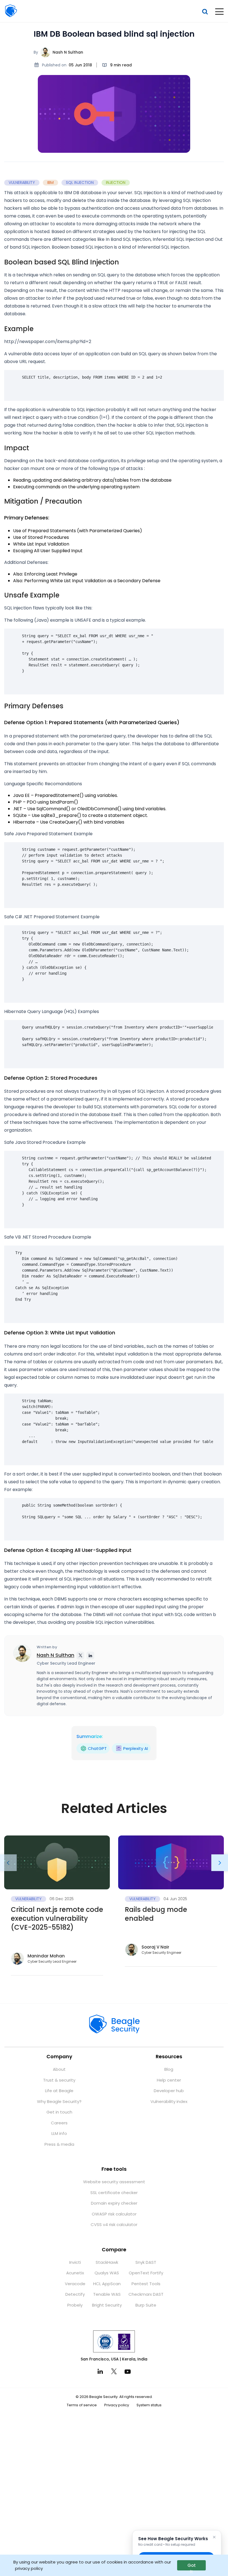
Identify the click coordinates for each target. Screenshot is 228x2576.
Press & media (59, 2144)
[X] (114, 2371)
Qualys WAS (107, 2273)
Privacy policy (117, 2405)
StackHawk (107, 2262)
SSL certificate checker (114, 2193)
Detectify (75, 2294)
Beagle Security (11, 11)
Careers (59, 2123)
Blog (169, 2069)
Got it (192, 2566)
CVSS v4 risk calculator (114, 2224)
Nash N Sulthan (68, 52)
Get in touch (59, 2112)
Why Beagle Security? (59, 2101)
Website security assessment (114, 2182)
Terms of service (82, 2405)
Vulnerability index (169, 2101)
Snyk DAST (146, 2262)
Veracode (75, 2284)
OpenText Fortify (146, 2273)
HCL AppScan (107, 2284)
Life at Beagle (59, 2091)
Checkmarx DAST (146, 2294)
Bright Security (107, 2305)
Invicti (75, 2262)
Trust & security (59, 2080)
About (59, 2069)
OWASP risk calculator (114, 2214)
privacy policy (29, 2568)
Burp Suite (146, 2305)
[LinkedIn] (100, 2371)
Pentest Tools (146, 2284)
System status (149, 2405)
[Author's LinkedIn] (90, 1655)
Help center (169, 2080)
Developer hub (169, 2091)
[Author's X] (80, 1655)
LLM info (59, 2133)
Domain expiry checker (114, 2203)
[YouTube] (128, 2371)
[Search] (205, 12)
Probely (75, 2305)
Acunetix (75, 2273)
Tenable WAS (107, 2294)
